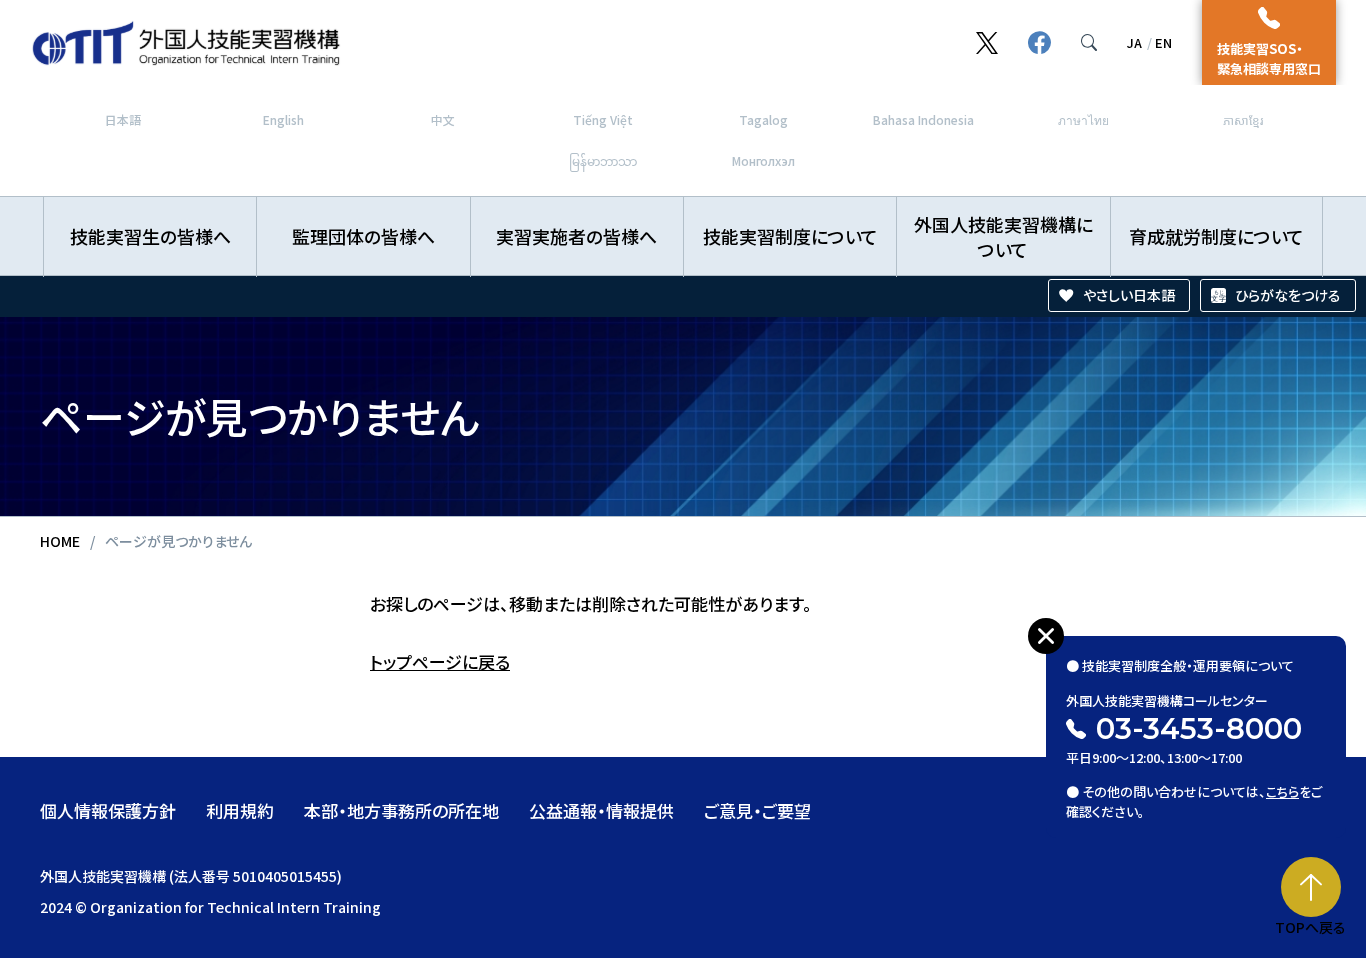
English (283, 119)
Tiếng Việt (603, 119)
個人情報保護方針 (108, 810)
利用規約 (240, 810)
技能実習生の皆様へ (150, 236)
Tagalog (763, 119)
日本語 (123, 119)
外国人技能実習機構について (1003, 236)
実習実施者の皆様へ (576, 236)
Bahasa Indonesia (923, 119)
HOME (60, 541)
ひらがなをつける (1288, 295)
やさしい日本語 (1129, 295)
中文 (443, 119)
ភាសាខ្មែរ (1243, 119)
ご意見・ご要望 (757, 810)
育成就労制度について (1216, 236)
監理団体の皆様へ (363, 236)
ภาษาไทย (1083, 119)
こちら (1282, 791)
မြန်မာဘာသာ (603, 160)
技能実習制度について (790, 236)
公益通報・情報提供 (601, 810)
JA (1134, 42)
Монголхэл (763, 160)
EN (1163, 42)
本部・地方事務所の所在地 (401, 810)
